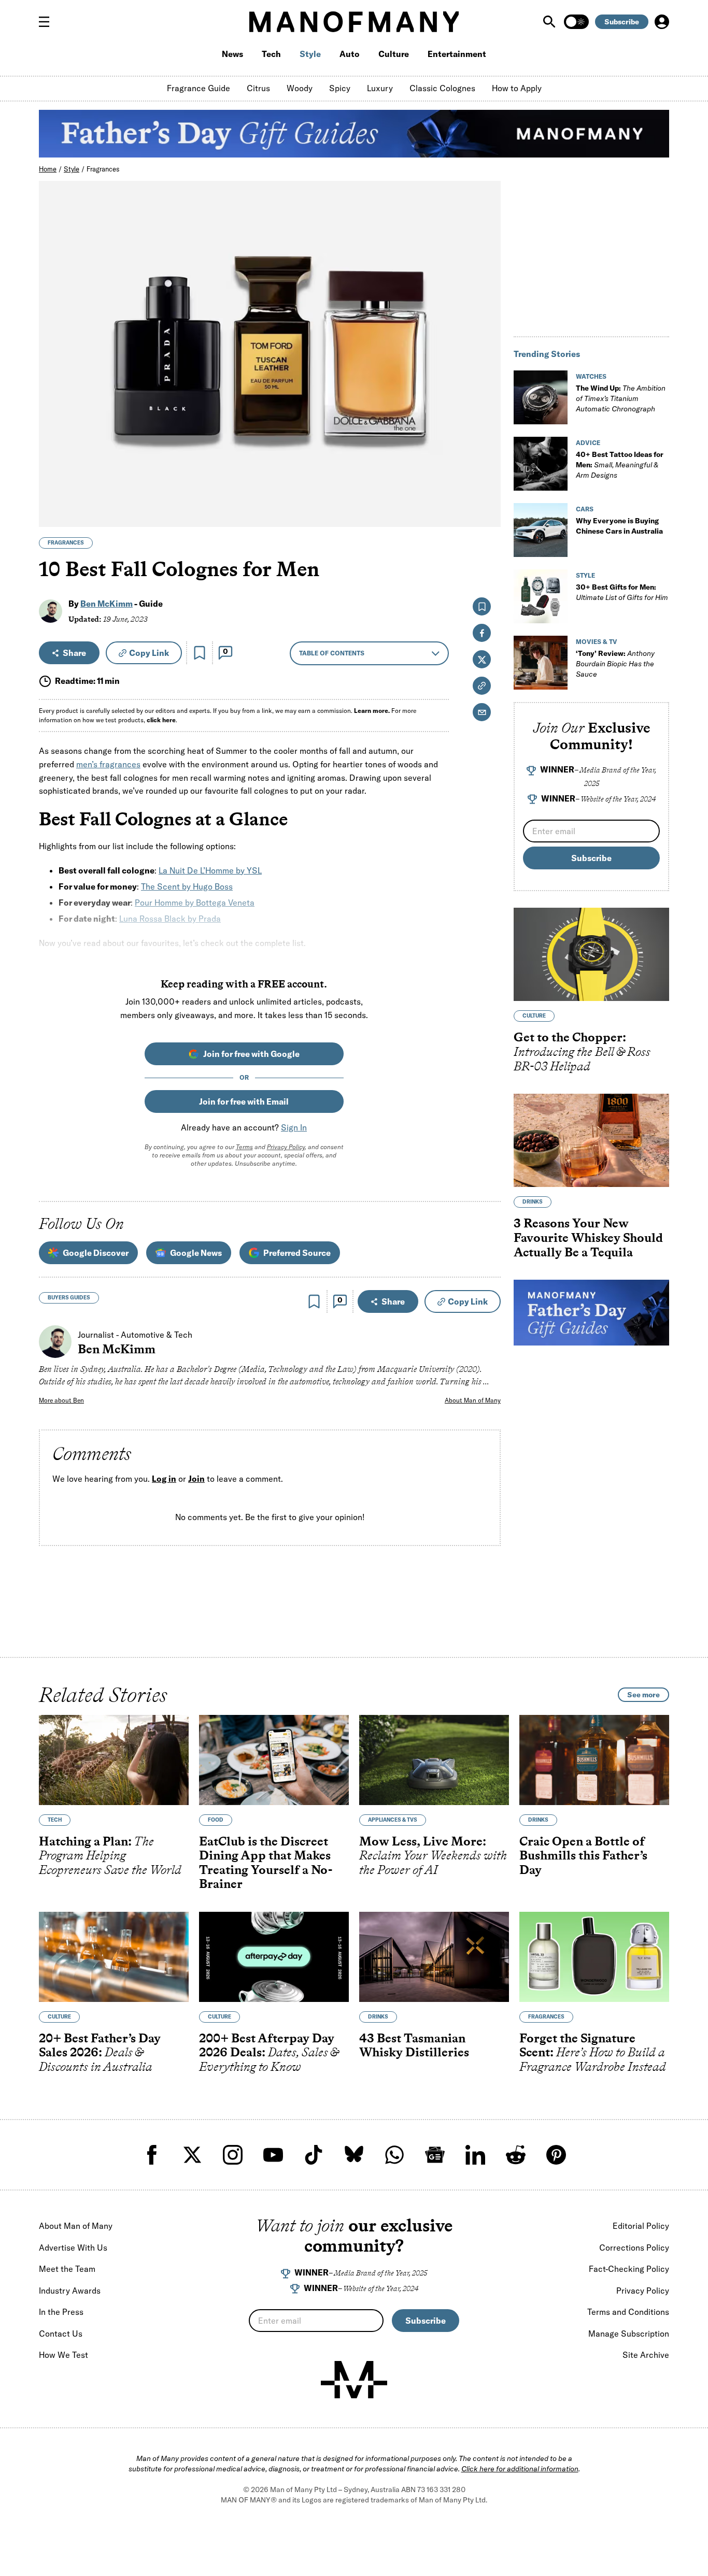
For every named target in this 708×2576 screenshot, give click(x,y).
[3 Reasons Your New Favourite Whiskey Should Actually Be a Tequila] (591, 1140)
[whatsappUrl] (394, 2155)
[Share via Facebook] (487, 447)
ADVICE (588, 443)
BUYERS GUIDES (69, 1298)
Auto (350, 54)
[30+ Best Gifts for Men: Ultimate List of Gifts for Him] (541, 596)
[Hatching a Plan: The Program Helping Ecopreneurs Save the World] (114, 1760)
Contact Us (61, 2334)
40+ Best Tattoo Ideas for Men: (620, 465)
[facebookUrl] (152, 2155)
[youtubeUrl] (273, 2155)
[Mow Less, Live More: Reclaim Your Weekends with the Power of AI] (434, 1760)
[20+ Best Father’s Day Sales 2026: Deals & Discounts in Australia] (114, 1957)
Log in (164, 1479)
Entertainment (457, 54)
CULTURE (534, 1016)
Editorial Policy (641, 2226)
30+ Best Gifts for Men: (622, 592)
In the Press (61, 2312)
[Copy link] (487, 514)
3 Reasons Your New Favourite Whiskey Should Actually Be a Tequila (588, 1238)
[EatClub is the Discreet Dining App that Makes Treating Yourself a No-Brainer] (274, 1760)
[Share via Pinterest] (487, 491)
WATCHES (591, 376)
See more (643, 1695)
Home (48, 169)
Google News (196, 1253)
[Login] (662, 22)
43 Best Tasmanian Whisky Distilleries (414, 2045)
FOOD (216, 1819)
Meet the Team (67, 2269)
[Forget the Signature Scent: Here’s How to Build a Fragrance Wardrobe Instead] (594, 1957)
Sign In (294, 1127)
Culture (394, 54)
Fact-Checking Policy (629, 2269)
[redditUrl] (516, 2155)
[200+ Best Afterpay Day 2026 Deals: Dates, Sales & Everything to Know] (274, 1957)
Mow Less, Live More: (433, 1855)
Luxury (380, 88)
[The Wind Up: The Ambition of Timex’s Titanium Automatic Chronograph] (541, 397)
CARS (585, 509)
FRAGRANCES (66, 543)
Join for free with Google (251, 1054)
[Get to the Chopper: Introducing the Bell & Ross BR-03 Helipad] (591, 954)
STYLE (585, 575)
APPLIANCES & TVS (393, 1819)
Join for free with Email (244, 1101)
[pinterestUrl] (556, 2155)
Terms (244, 1147)
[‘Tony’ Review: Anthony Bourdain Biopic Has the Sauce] (541, 663)
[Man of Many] (354, 2380)
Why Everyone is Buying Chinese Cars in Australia (619, 526)
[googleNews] (435, 2155)
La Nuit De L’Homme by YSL (210, 870)
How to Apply (517, 88)
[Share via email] (482, 712)
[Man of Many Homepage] (354, 22)
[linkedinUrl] (475, 2155)
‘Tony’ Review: (615, 664)
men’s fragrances (108, 764)
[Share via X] (487, 469)
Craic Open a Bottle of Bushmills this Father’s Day (583, 1855)
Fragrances (103, 169)
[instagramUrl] (233, 2155)
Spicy (340, 88)
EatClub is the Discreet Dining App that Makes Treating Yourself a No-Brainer (266, 1862)
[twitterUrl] (192, 2155)
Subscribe (622, 22)
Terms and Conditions (628, 2312)
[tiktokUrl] (314, 2155)
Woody (300, 88)
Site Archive (646, 2355)
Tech (271, 54)
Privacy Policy (286, 1147)
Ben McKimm (107, 604)
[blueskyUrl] (354, 2155)
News (232, 54)
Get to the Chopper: (582, 1052)
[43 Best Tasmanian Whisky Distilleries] (434, 1957)
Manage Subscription (629, 2334)
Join (196, 1479)
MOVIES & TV (597, 642)
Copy (149, 653)
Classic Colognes (442, 88)
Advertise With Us (73, 2248)
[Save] (200, 653)
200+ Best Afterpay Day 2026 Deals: (269, 2052)
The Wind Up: (621, 398)
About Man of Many (473, 1400)
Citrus (258, 88)
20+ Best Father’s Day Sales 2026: (100, 2052)
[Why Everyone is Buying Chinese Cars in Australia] (541, 530)
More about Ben (61, 1400)
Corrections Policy (634, 2248)
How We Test (63, 2355)
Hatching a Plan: (110, 1855)
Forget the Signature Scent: (593, 2052)
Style (310, 54)
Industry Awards (70, 2291)
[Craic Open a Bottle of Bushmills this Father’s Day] (594, 1760)
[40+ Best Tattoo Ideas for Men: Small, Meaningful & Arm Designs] (541, 464)
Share (74, 653)
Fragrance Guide (199, 88)
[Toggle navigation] (48, 22)
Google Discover (96, 1253)
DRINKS (533, 1202)
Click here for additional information (520, 2469)
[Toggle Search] (550, 22)
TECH (55, 1819)
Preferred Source (297, 1253)
